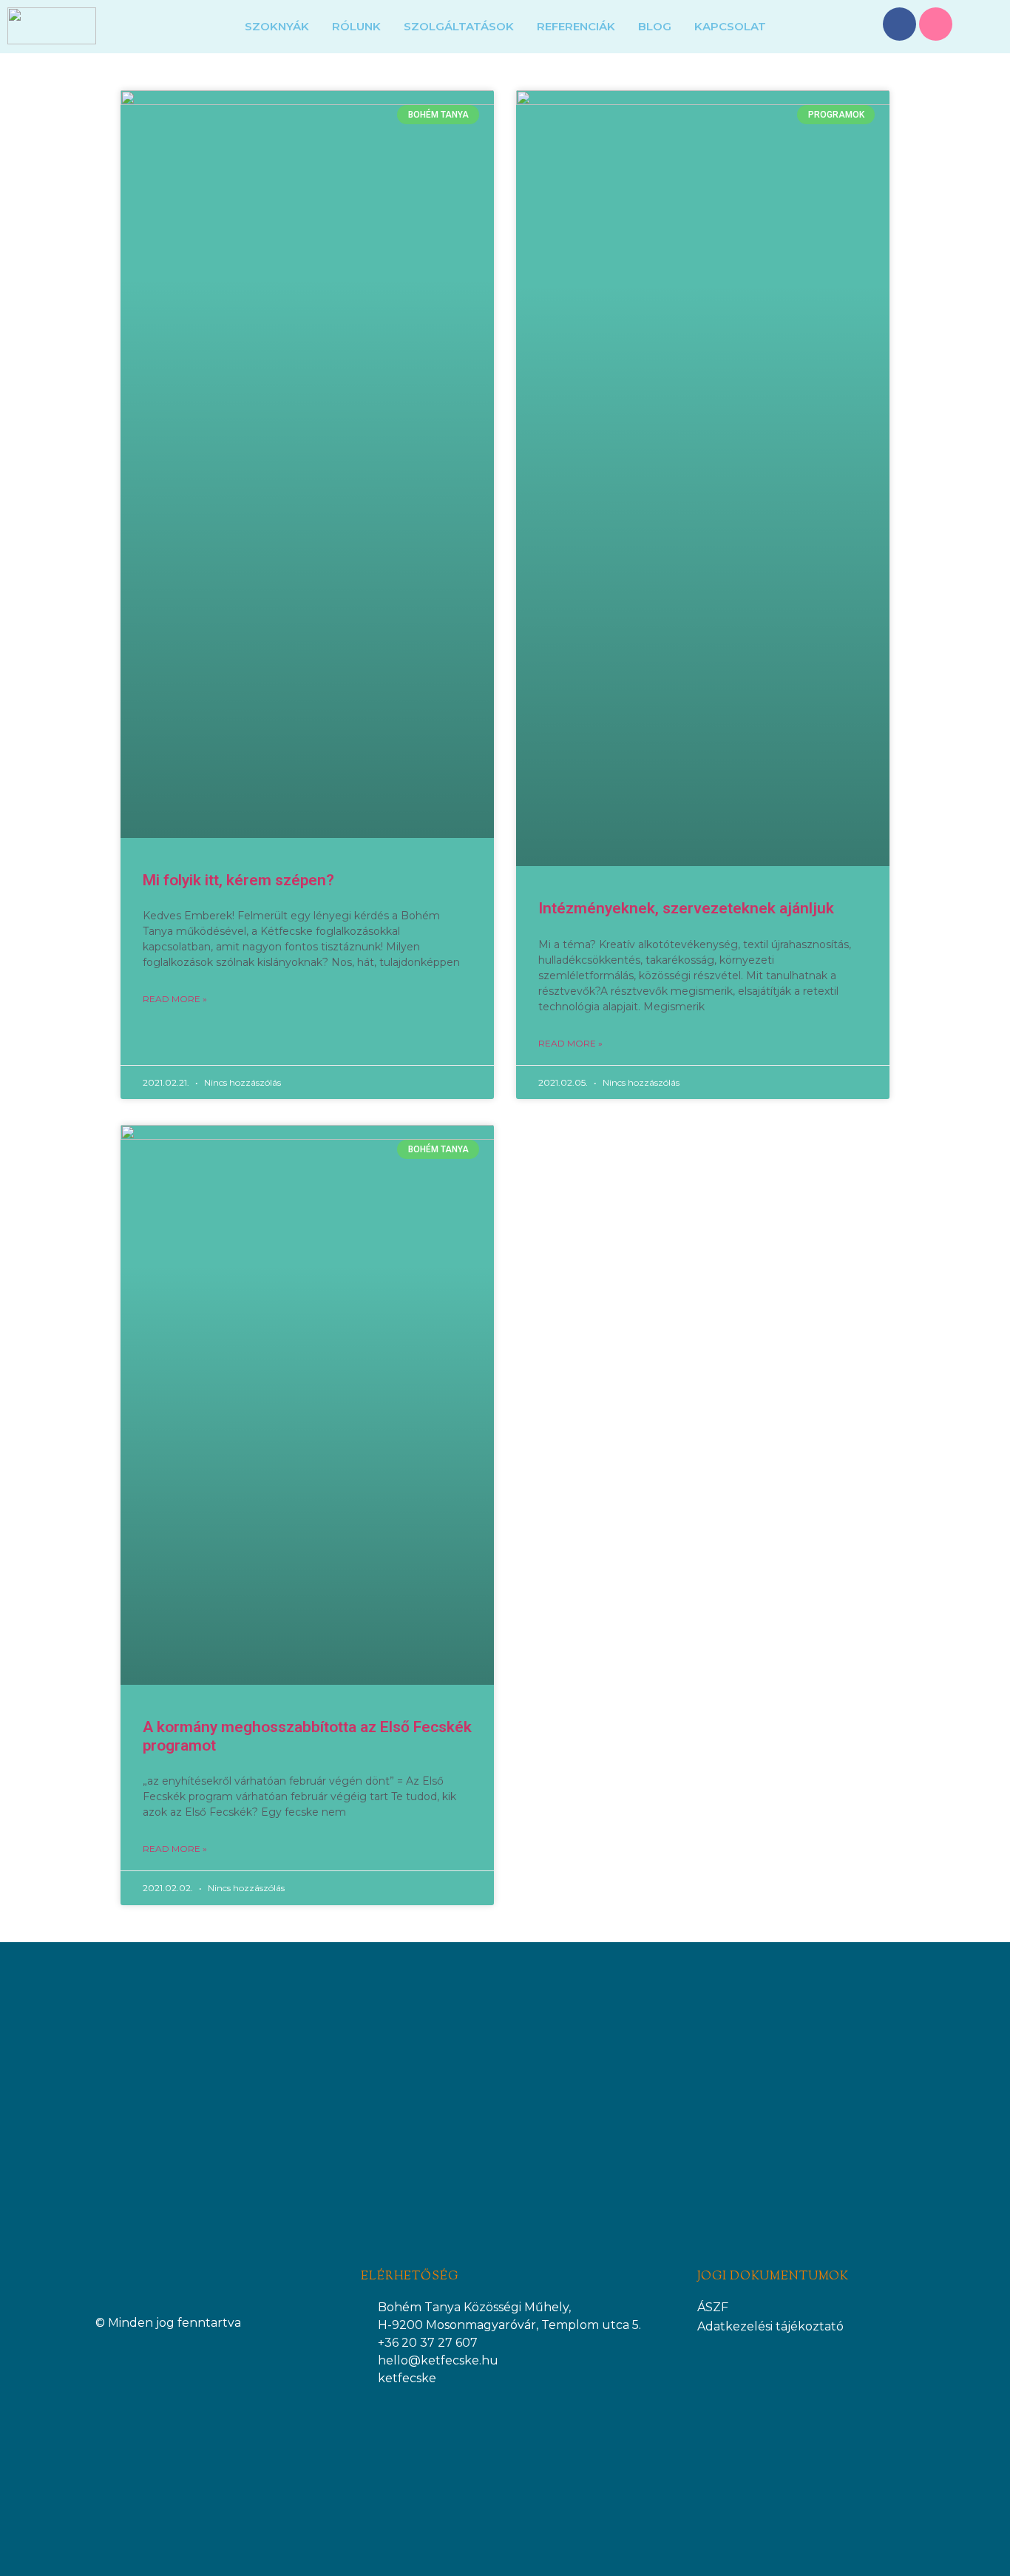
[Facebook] (899, 24)
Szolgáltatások (459, 26)
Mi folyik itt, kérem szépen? (238, 880)
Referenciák (576, 26)
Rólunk (356, 26)
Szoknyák (277, 26)
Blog (655, 26)
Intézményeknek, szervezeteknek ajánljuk (686, 908)
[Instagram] (936, 24)
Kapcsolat (730, 26)
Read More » (175, 999)
